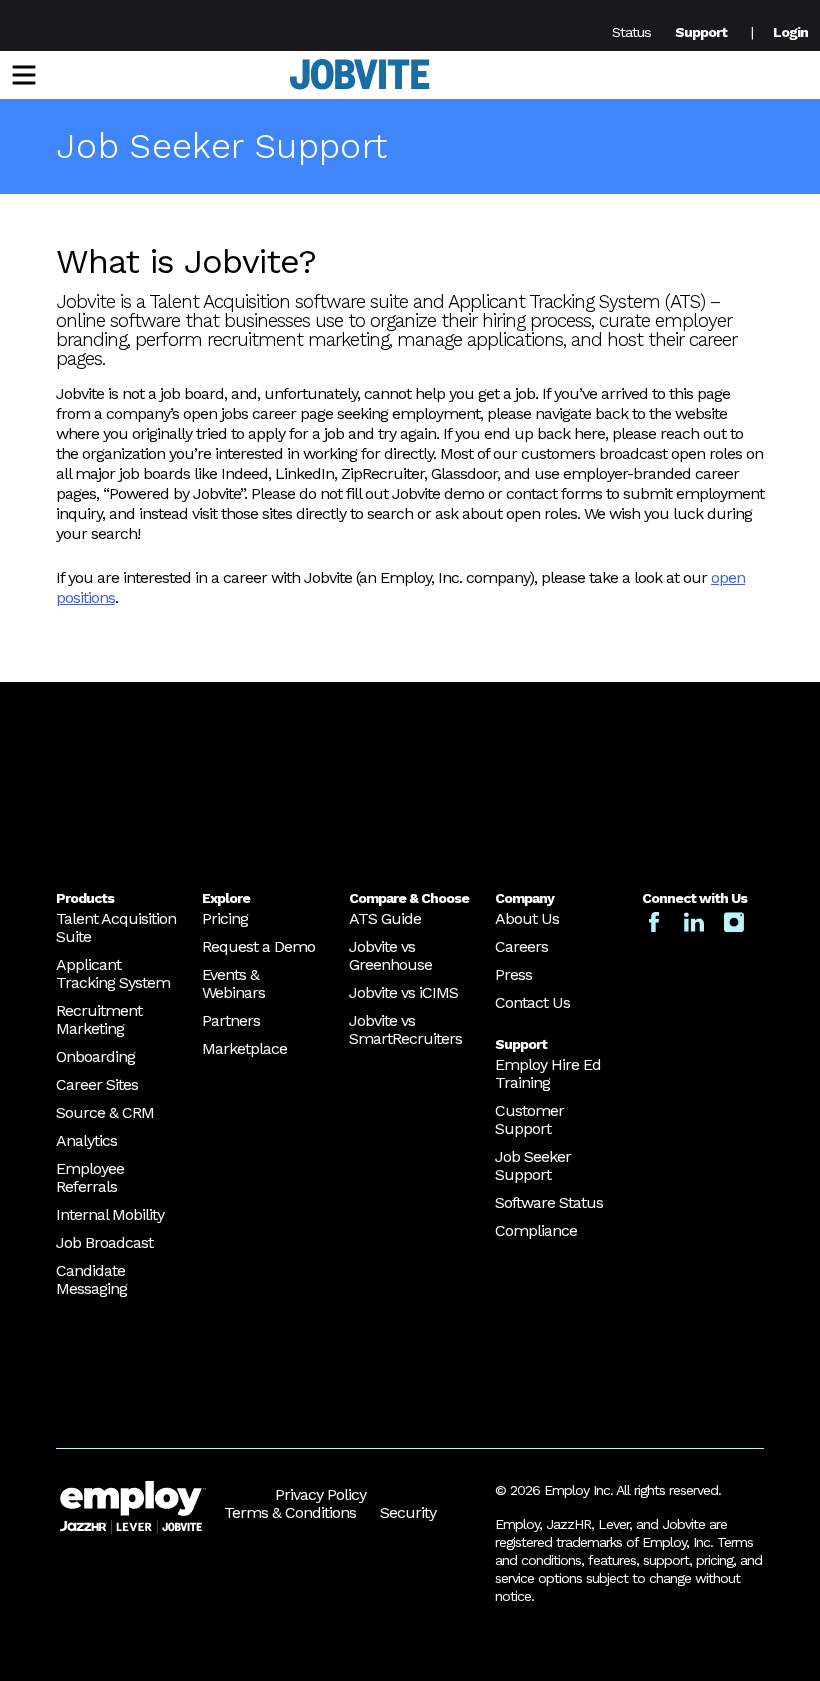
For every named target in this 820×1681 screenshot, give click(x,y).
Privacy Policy (320, 1494)
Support (701, 32)
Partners (231, 1020)
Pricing (225, 918)
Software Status (549, 1202)
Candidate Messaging (91, 1279)
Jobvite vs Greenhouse (390, 955)
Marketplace (244, 1048)
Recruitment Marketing (99, 1019)
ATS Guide (385, 918)
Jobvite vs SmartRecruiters (405, 1029)
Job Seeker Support (533, 1165)
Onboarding (95, 1056)
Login (790, 32)
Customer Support (529, 1119)
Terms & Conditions (290, 1512)
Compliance (536, 1230)
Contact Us (532, 1002)
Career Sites (97, 1084)
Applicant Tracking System (113, 973)
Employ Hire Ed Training (548, 1073)
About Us (527, 918)
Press (513, 974)
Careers (521, 946)
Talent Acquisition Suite (116, 927)
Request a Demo (258, 946)
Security (408, 1512)
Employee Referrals (90, 1177)
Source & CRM (105, 1112)
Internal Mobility (110, 1214)
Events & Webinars (233, 983)
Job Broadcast (104, 1242)
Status (631, 32)
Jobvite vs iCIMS (403, 992)
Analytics (86, 1140)
